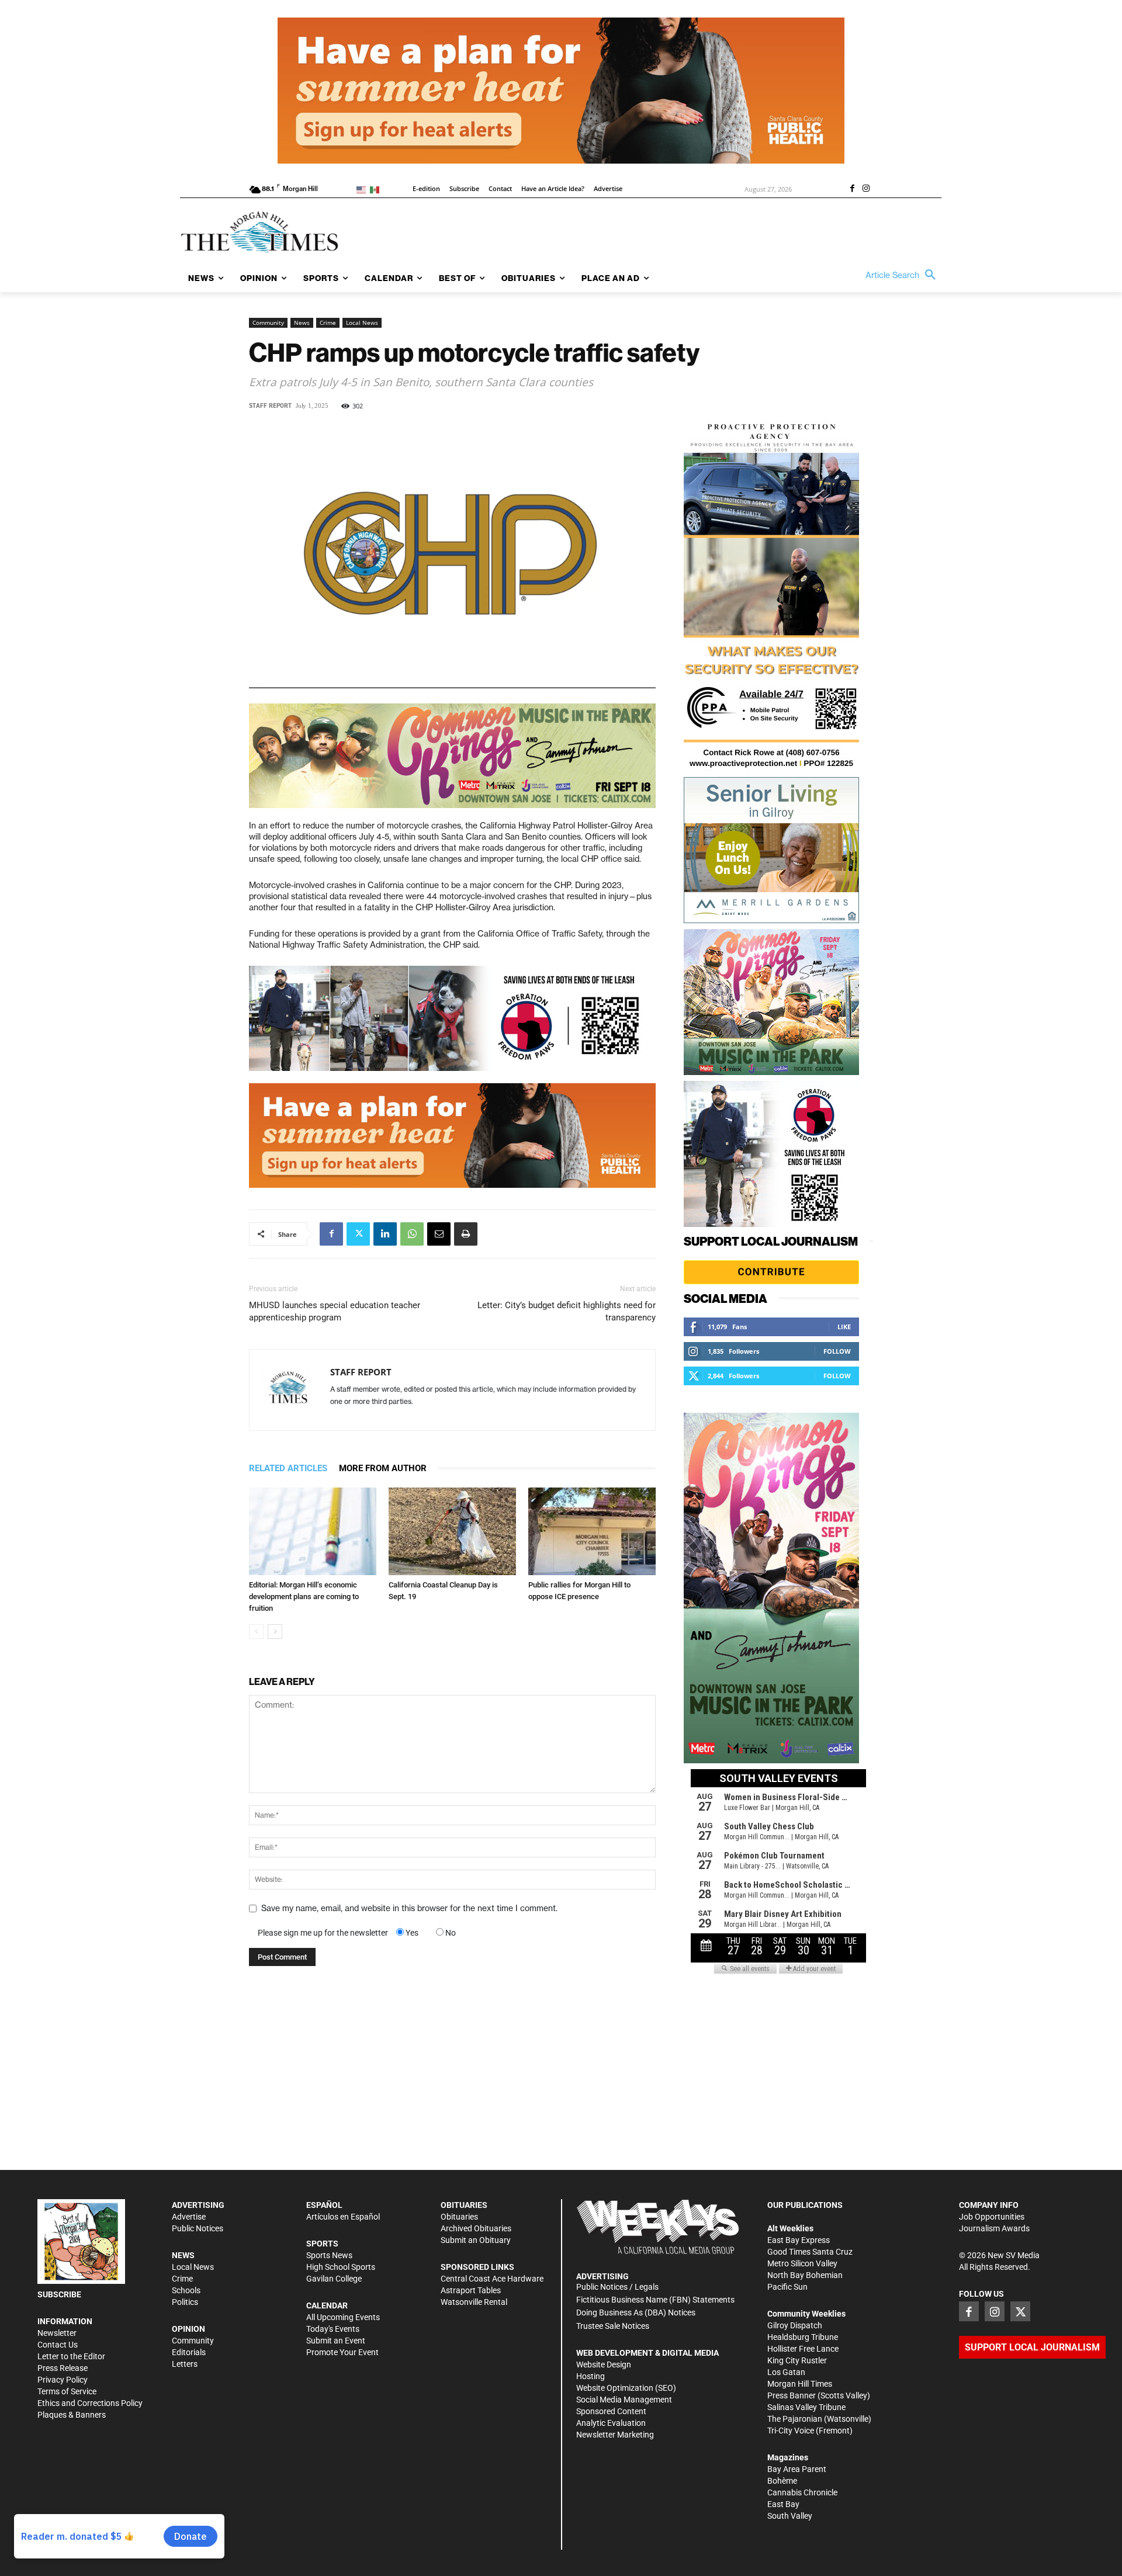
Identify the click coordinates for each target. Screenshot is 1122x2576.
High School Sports (341, 2267)
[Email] (439, 1234)
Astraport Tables (471, 2290)
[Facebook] (852, 189)
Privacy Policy (63, 2380)
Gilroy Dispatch (795, 2325)
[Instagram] (866, 189)
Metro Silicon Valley (802, 2263)
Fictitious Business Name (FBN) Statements (655, 2300)
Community (268, 323)
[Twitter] (358, 1234)
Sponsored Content (611, 2411)
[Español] (377, 189)
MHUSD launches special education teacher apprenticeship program (335, 1311)
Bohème (782, 2481)
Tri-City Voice (791, 2431)
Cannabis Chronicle (802, 2492)
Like (844, 1327)
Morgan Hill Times (800, 2384)
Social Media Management (624, 2400)
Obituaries (459, 2217)
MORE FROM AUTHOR (383, 1468)
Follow (837, 1351)
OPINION (188, 2329)
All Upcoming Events (343, 2317)
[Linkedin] (385, 1234)
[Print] (466, 1234)
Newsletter (57, 2333)
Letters (185, 2364)
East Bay (783, 2504)
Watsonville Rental (474, 2302)
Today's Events (333, 2329)
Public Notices (198, 2228)
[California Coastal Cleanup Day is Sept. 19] (452, 1531)
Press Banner (792, 2395)
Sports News (329, 2255)
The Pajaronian (795, 2419)
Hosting (591, 2376)
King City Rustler (797, 2360)
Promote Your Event (342, 2352)
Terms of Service (67, 2391)
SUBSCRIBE (59, 2294)
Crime (328, 323)
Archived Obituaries (476, 2228)
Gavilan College (334, 2279)
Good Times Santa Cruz (810, 2252)
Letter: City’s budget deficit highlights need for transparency (567, 1311)
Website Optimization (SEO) (626, 2388)
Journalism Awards (994, 2228)
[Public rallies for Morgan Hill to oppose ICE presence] (592, 1531)
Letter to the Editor (71, 2356)
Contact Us (58, 2345)
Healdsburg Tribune (803, 2337)
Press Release (63, 2368)
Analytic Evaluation (611, 2423)
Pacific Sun (787, 2287)
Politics (185, 2302)
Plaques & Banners (72, 2415)
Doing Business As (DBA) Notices (636, 2312)
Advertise (189, 2217)
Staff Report (270, 406)
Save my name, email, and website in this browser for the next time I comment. (409, 1908)
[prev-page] (256, 1632)
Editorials (189, 2352)
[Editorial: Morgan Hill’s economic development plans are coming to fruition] (313, 1531)
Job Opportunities (992, 2217)
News (302, 323)
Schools (186, 2290)
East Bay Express (799, 2240)
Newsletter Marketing (615, 2435)
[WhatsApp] (412, 1234)
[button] (903, 275)
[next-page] (275, 1632)
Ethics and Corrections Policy (90, 2403)
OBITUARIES (464, 2205)
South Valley (790, 2516)
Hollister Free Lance (803, 2349)
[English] (363, 189)
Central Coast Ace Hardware (492, 2279)
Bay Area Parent (797, 2469)
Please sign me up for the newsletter (323, 1933)
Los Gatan (786, 2372)
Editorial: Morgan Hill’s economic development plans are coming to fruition (304, 1596)
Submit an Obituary (476, 2240)
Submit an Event (336, 2341)
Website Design (604, 2364)
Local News (362, 323)
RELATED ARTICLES (288, 1468)
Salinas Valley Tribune (806, 2407)
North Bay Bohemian (805, 2275)
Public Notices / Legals (617, 2287)
